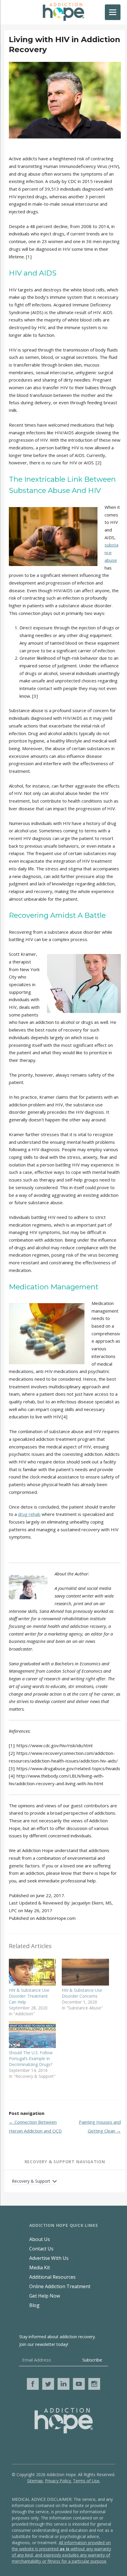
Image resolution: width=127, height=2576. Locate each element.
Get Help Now (45, 2296)
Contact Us (41, 2249)
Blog (34, 2305)
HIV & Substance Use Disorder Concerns (82, 1993)
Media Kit (40, 2268)
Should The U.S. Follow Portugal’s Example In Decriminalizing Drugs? (31, 2058)
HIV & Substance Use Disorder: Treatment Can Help (29, 1996)
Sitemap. (35, 2481)
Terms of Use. (87, 2481)
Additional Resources (52, 2277)
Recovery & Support (31, 2181)
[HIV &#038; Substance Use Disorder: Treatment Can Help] (32, 1972)
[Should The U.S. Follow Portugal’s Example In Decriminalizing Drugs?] (32, 2035)
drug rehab (29, 1514)
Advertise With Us (49, 2258)
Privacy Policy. (58, 2481)
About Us (40, 2239)
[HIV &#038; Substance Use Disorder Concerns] (85, 1972)
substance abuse (111, 552)
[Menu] (113, 12)
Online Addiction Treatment (60, 2286)
